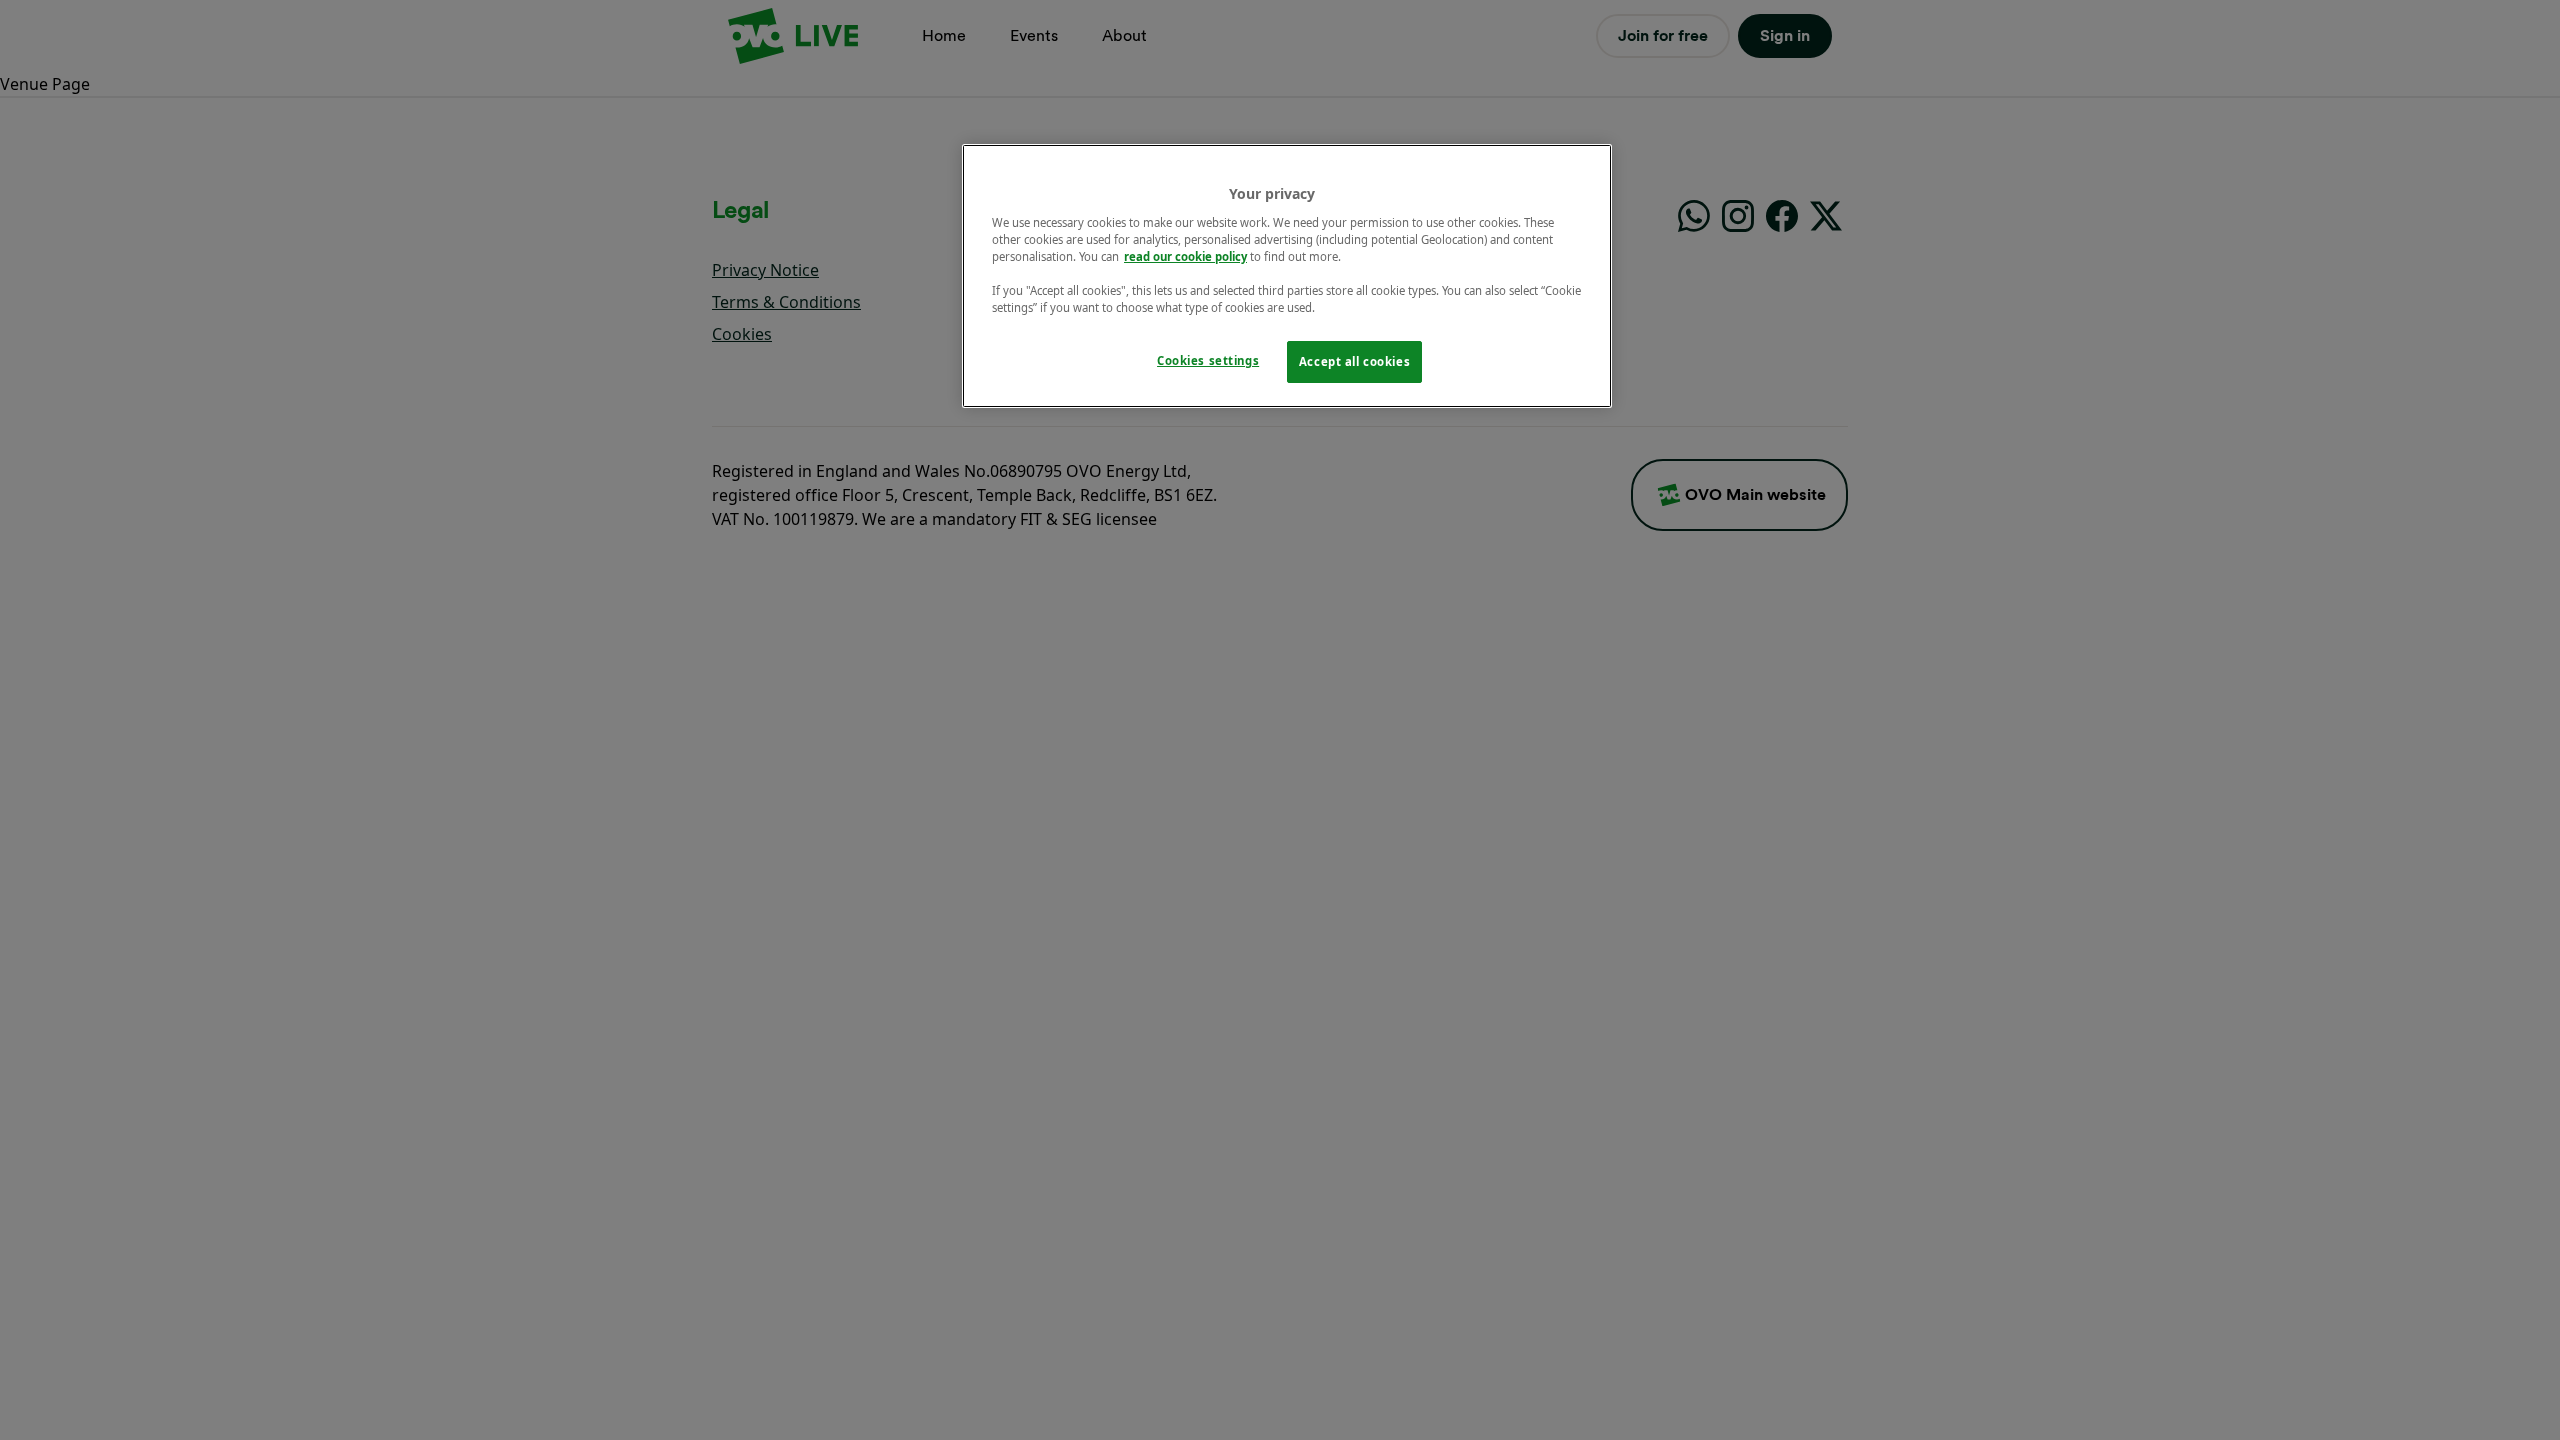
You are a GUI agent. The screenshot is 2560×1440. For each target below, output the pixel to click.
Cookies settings (1208, 360)
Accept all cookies (1354, 361)
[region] (1287, 276)
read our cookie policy (1185, 256)
